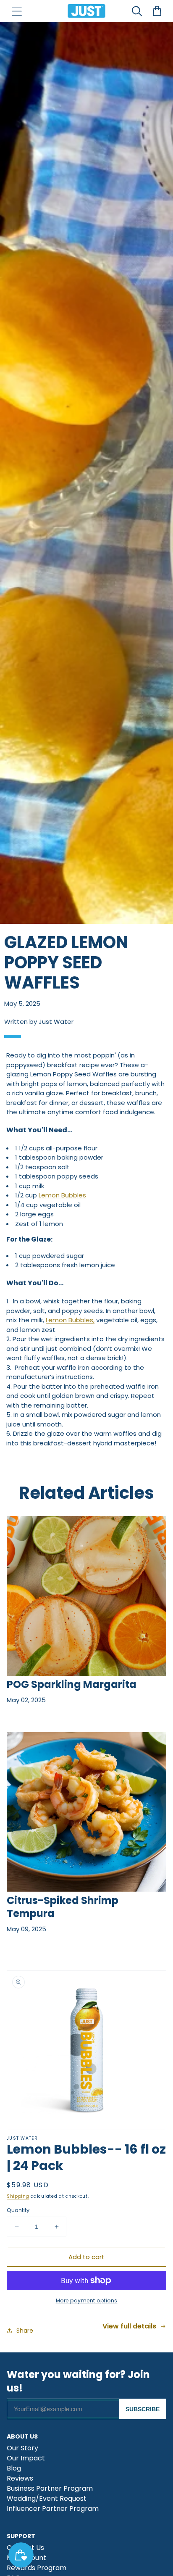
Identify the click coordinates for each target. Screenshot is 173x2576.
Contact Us (25, 2548)
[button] (17, 11)
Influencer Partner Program (53, 2509)
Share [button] (25, 2331)
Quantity (18, 2210)
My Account (26, 2559)
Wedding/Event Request (47, 2499)
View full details (129, 2326)
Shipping (18, 2196)
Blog (14, 2469)
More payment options (87, 2300)
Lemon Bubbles (62, 1195)
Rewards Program (37, 2569)
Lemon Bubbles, (70, 1320)
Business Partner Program (50, 2489)
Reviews (20, 2479)
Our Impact (26, 2459)
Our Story (22, 2449)
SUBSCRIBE (143, 2409)
